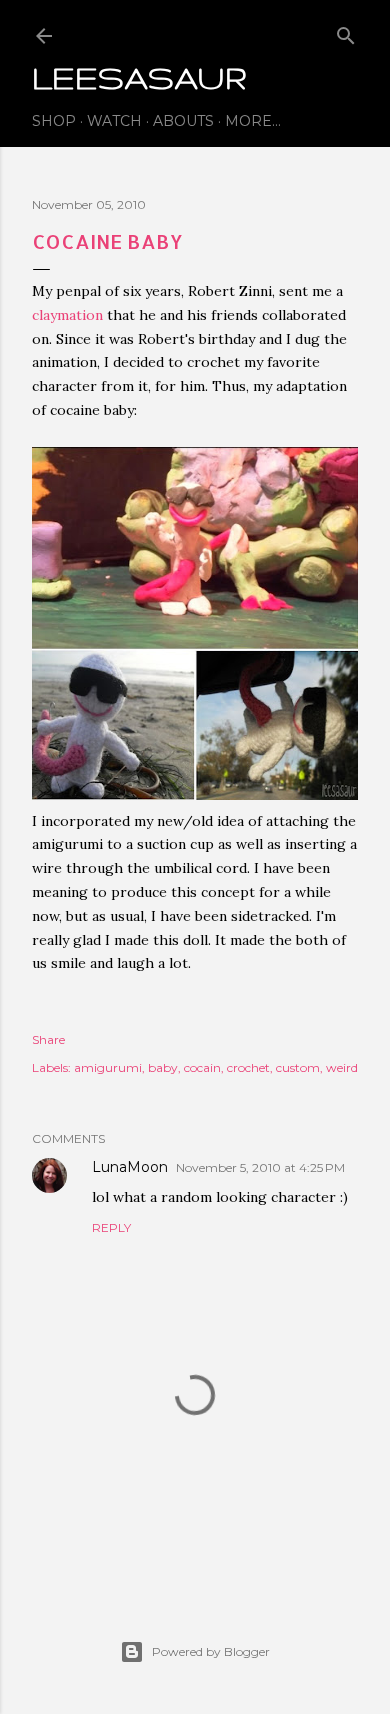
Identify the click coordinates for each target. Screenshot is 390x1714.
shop (54, 121)
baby (163, 1067)
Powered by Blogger (211, 1651)
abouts (183, 121)
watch (114, 121)
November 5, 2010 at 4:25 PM (260, 1167)
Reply (111, 1227)
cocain (202, 1067)
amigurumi (108, 1067)
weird (342, 1067)
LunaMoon (130, 1167)
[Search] (346, 31)
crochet (248, 1067)
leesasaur (139, 77)
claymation (67, 315)
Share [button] (48, 1039)
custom (298, 1067)
